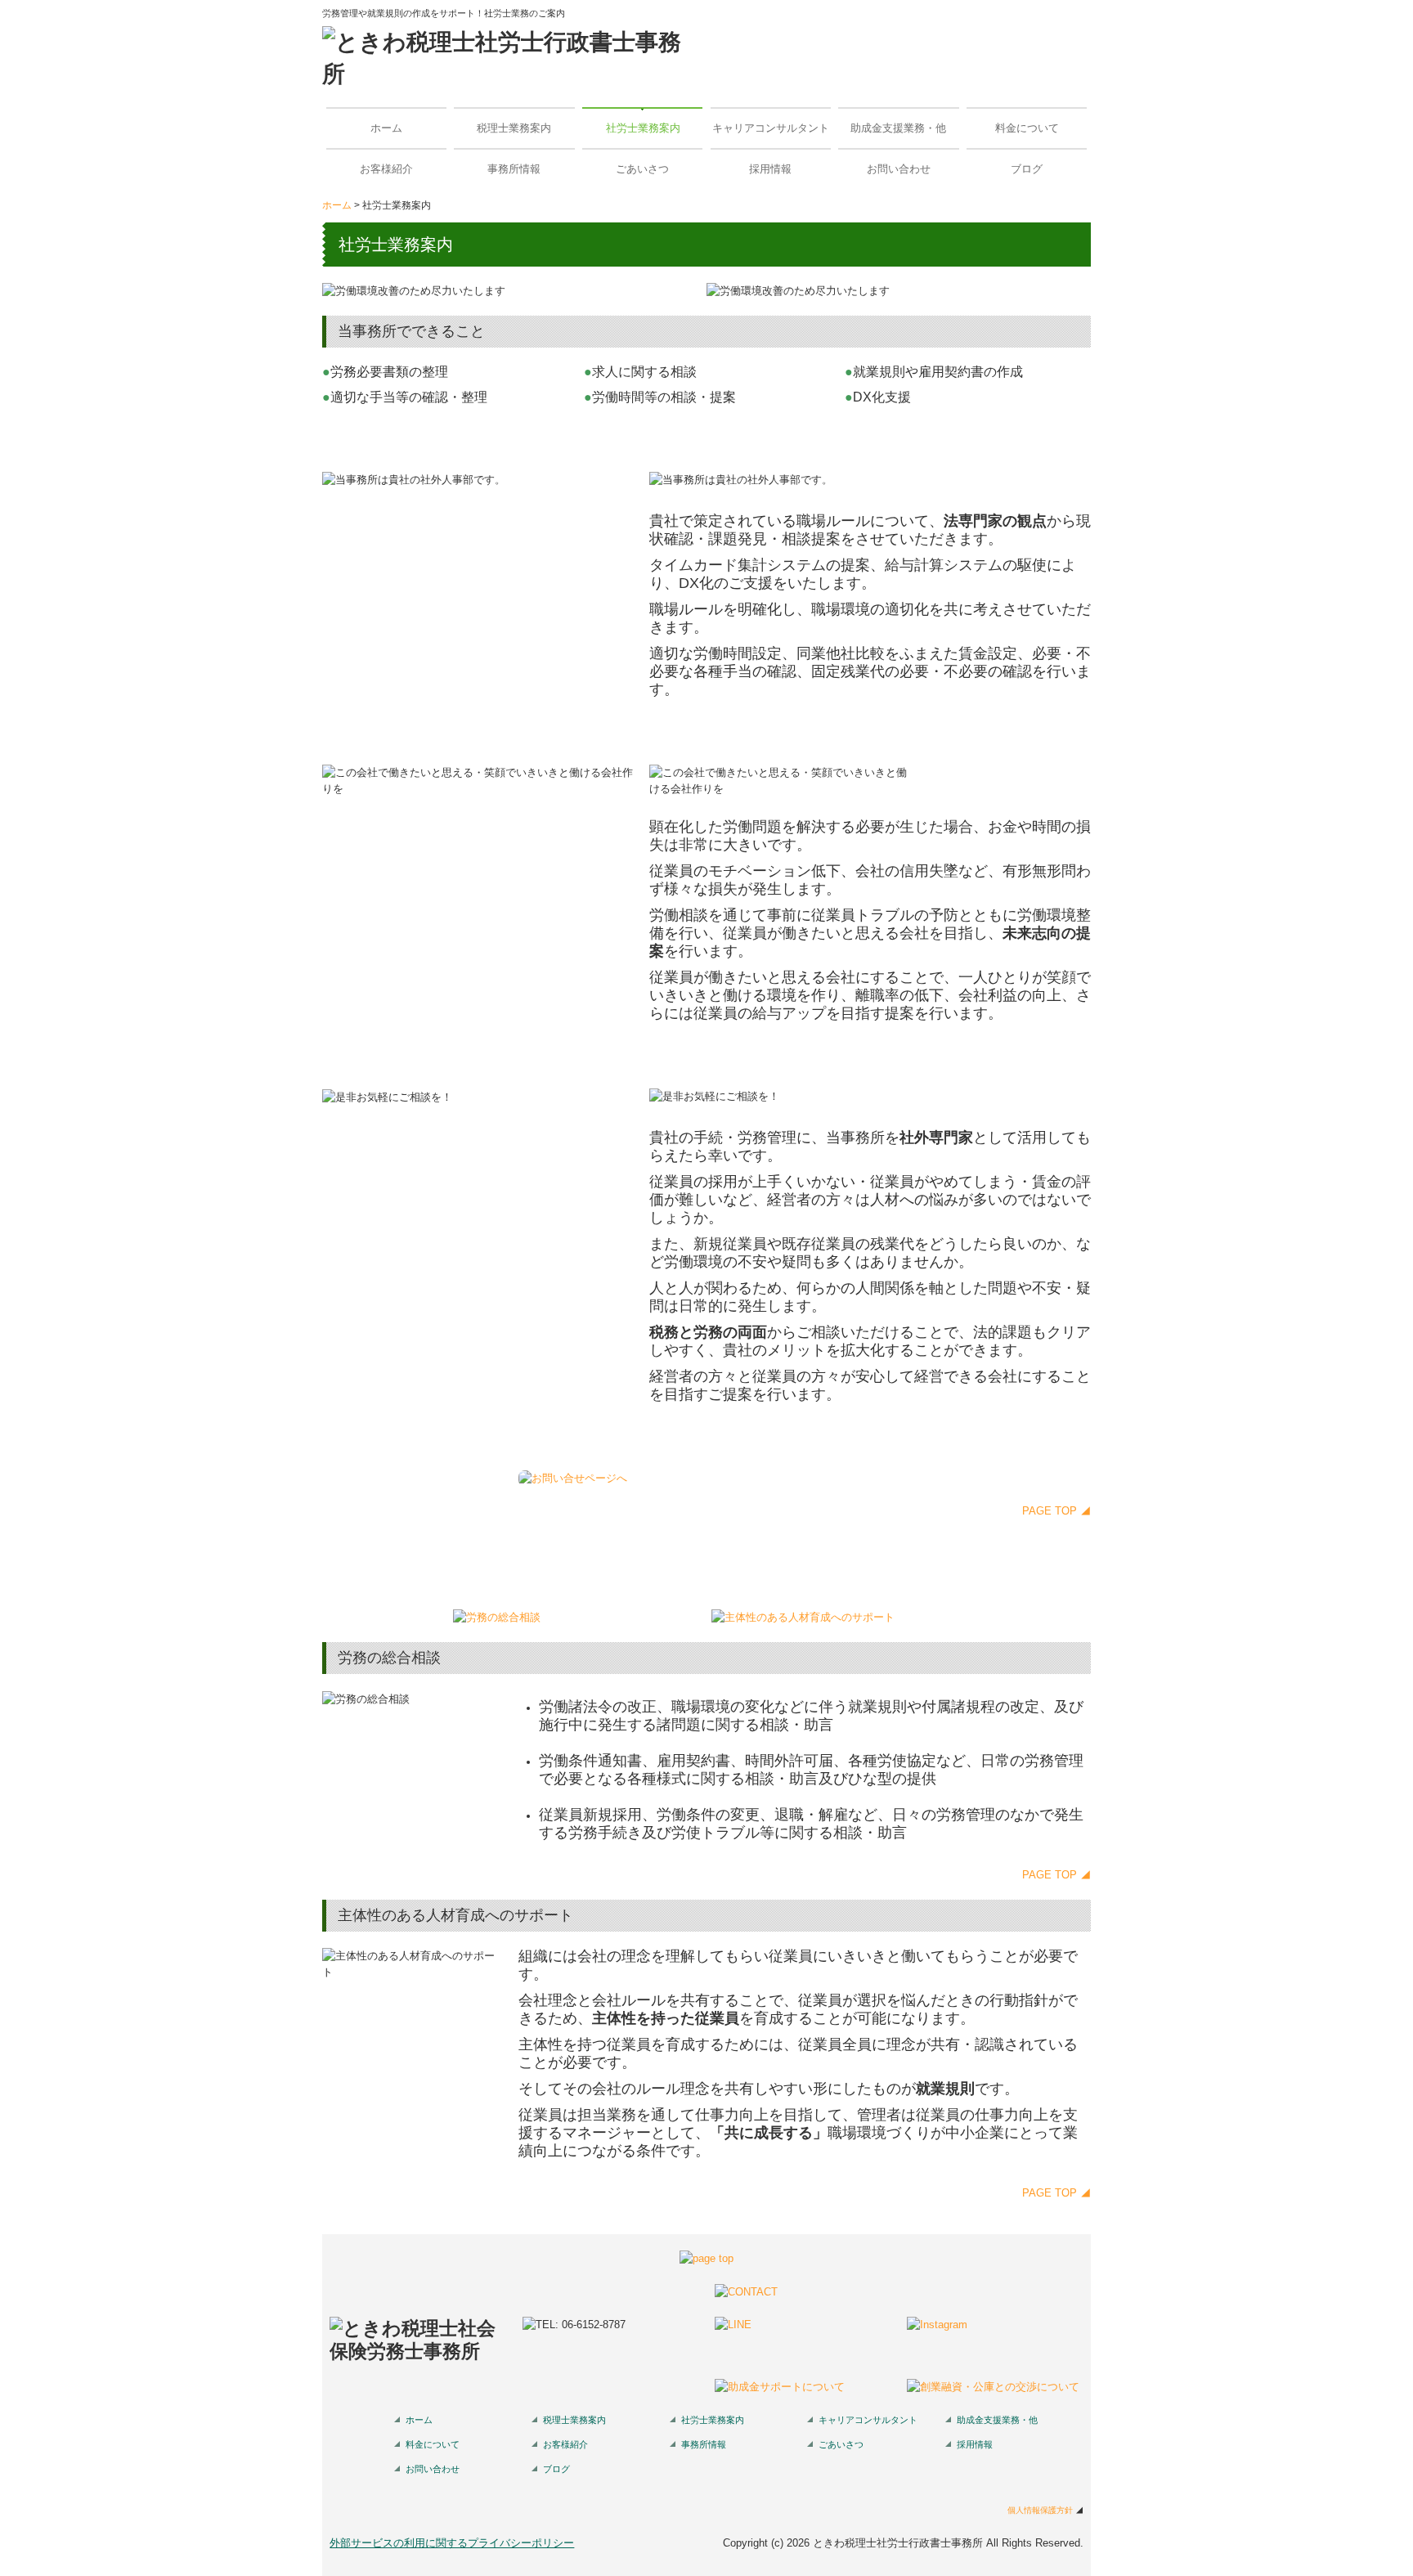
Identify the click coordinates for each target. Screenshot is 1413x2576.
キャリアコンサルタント (771, 128)
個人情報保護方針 (1040, 2510)
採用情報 (770, 169)
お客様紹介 (386, 169)
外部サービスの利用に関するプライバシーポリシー (452, 2543)
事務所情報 (514, 169)
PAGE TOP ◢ (1056, 1511)
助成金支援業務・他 (898, 128)
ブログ (1027, 169)
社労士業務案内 (643, 128)
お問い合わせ (899, 169)
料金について (1027, 128)
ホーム (386, 128)
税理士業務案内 (514, 128)
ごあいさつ (642, 169)
